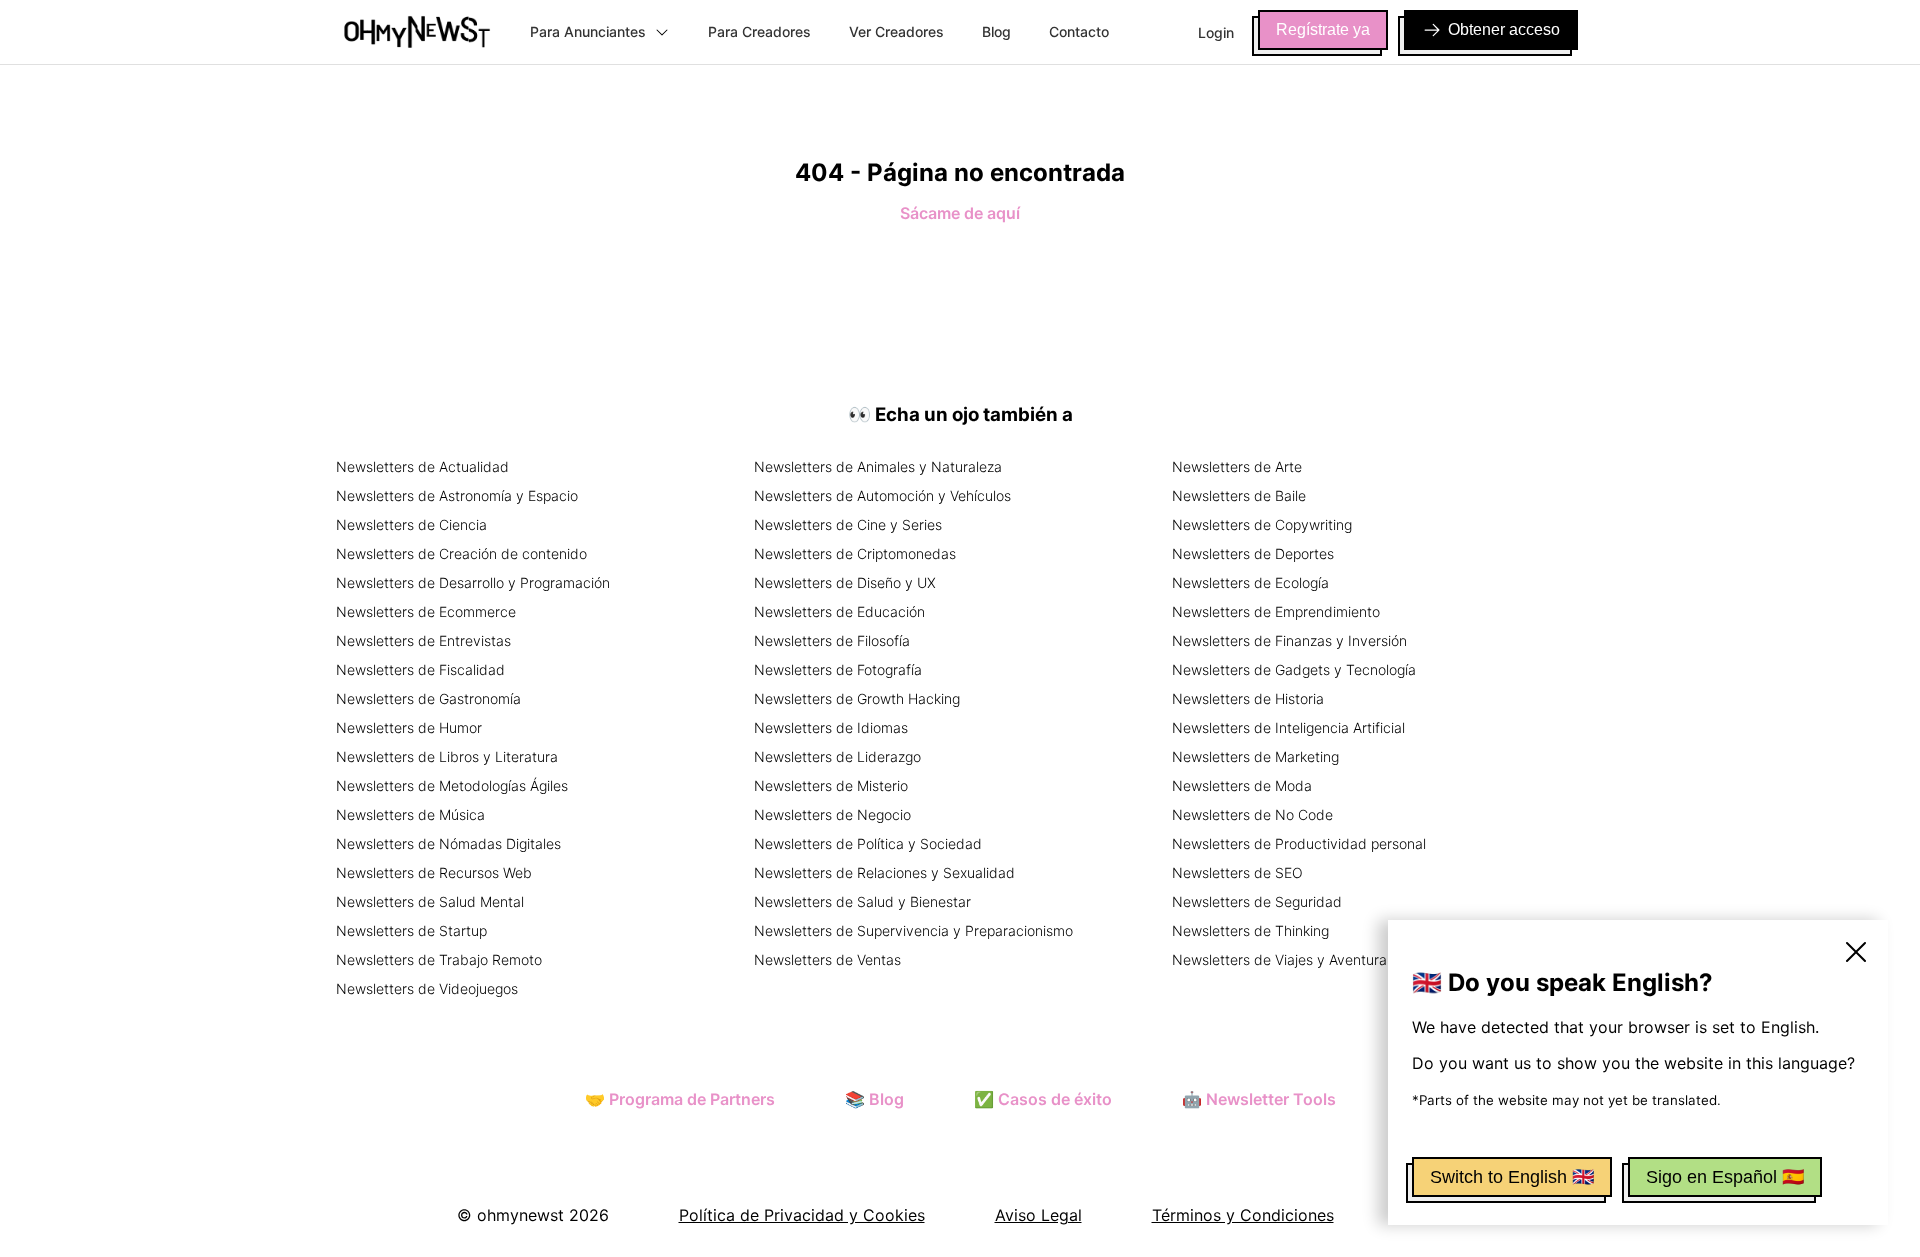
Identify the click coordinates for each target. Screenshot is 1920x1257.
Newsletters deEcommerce (426, 611)
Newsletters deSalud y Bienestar (862, 901)
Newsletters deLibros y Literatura (447, 756)
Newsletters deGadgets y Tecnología (1294, 669)
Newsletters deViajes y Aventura (1279, 959)
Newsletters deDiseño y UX (845, 582)
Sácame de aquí (960, 213)
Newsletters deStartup (411, 930)
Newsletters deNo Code (1252, 814)
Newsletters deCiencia (411, 524)
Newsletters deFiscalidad (420, 669)
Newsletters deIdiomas (831, 727)
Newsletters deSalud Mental (430, 901)
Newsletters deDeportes (1253, 553)
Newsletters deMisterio (831, 785)
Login (1216, 32)
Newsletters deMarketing (1255, 756)
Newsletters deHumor (409, 727)
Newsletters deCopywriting (1262, 524)
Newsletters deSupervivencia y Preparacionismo (913, 930)
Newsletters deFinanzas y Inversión (1289, 640)
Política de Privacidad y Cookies (802, 1215)
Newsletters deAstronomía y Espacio (457, 495)
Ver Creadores (896, 31)
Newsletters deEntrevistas (423, 640)
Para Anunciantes (588, 31)
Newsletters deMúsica (410, 814)
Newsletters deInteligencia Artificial (1288, 727)
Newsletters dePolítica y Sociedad (868, 843)
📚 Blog (874, 1099)
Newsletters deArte (1237, 466)
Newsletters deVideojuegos (427, 988)
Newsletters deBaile (1239, 495)
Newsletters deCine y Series (848, 524)
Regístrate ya (1323, 29)
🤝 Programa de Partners (680, 1099)
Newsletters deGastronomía (428, 698)
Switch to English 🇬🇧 (1512, 1177)
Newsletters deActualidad (422, 466)
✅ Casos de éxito (1043, 1099)
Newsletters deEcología (1250, 582)
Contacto (1079, 31)
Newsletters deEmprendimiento (1276, 611)
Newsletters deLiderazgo (837, 756)
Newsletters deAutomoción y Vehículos (882, 495)
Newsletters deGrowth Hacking (857, 698)
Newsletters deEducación (839, 611)
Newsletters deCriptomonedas (855, 553)
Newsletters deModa (1242, 785)
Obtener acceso (1504, 29)
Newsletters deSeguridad (1257, 901)
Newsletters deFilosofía (832, 640)
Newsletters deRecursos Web (434, 872)
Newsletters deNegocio (832, 814)
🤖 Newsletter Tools (1259, 1099)
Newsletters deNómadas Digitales (448, 843)
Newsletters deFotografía (838, 669)
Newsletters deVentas (827, 959)
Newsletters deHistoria (1248, 698)
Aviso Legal (1038, 1215)
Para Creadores (759, 31)
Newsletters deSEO (1237, 872)
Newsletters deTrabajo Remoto (439, 959)
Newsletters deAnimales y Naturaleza (878, 466)
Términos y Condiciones (1243, 1215)
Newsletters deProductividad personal (1299, 843)
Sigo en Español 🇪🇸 (1725, 1177)
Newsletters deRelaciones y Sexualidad (884, 872)
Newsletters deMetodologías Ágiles (452, 785)
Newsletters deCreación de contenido (461, 553)
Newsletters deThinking (1250, 930)
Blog (996, 31)
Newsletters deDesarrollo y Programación (473, 582)
